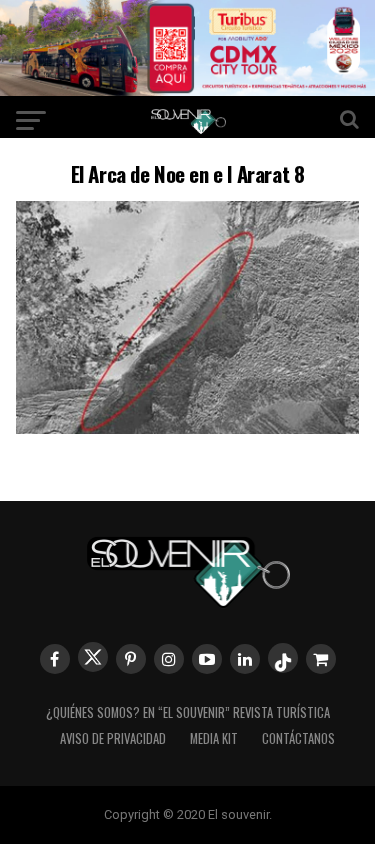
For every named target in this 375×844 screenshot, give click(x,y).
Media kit (214, 738)
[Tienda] (321, 659)
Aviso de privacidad (113, 738)
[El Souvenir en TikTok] (283, 658)
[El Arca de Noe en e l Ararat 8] (188, 427)
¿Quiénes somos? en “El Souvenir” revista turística (188, 712)
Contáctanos (298, 738)
